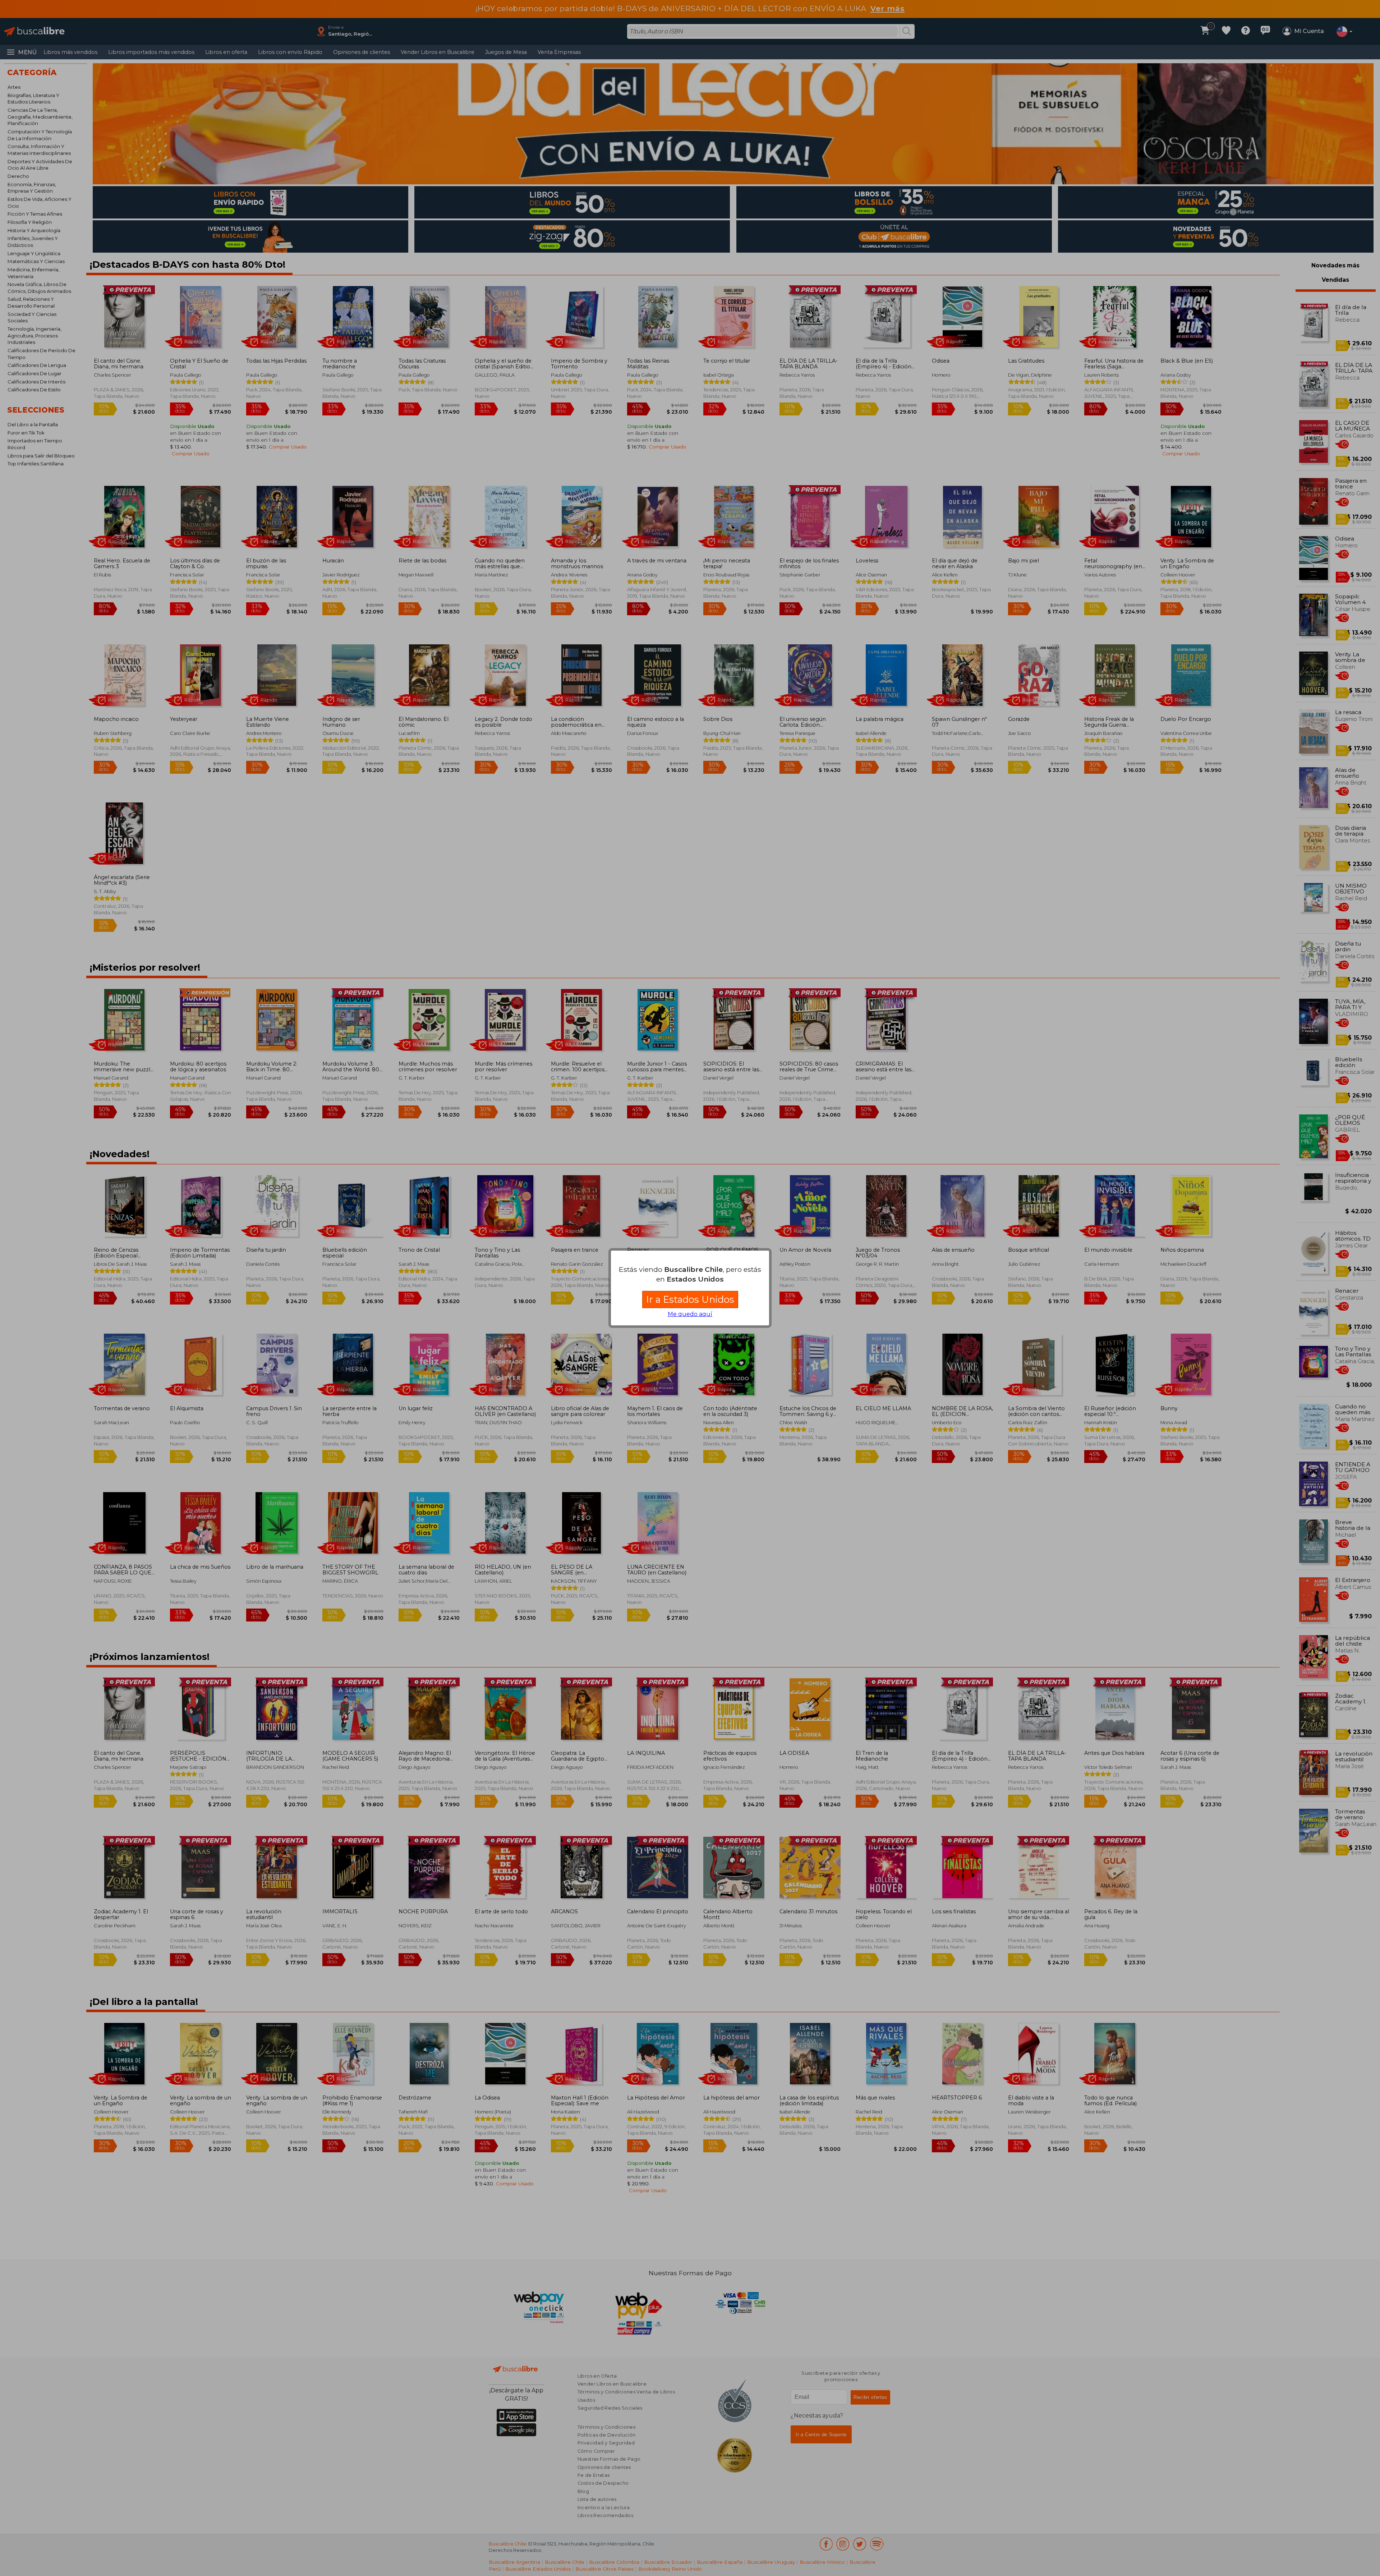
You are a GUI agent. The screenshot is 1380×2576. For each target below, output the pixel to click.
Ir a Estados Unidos (690, 1299)
